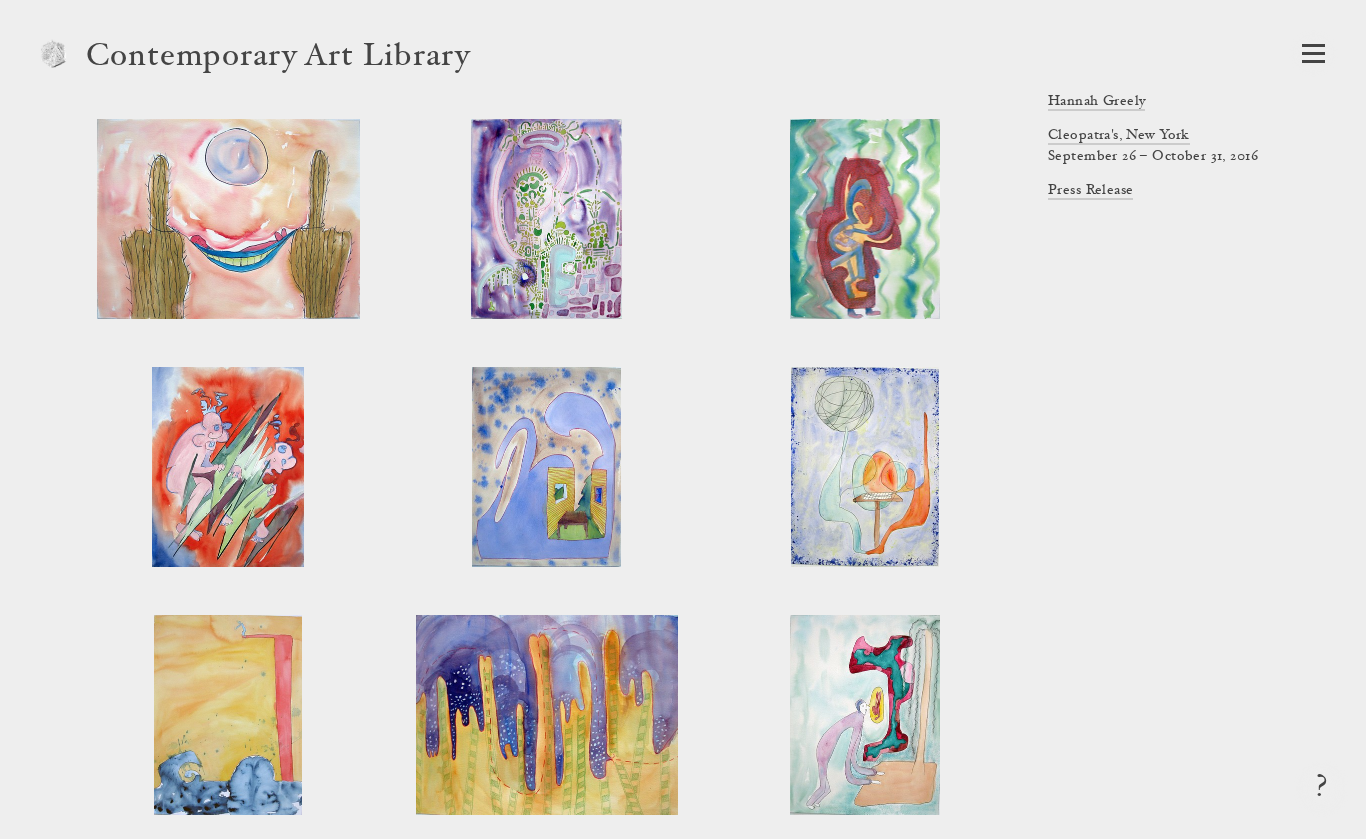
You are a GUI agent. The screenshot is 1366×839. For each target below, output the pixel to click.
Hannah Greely (1096, 102)
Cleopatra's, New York (1119, 136)
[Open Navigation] (1313, 53)
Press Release (1090, 191)
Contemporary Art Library (278, 58)
